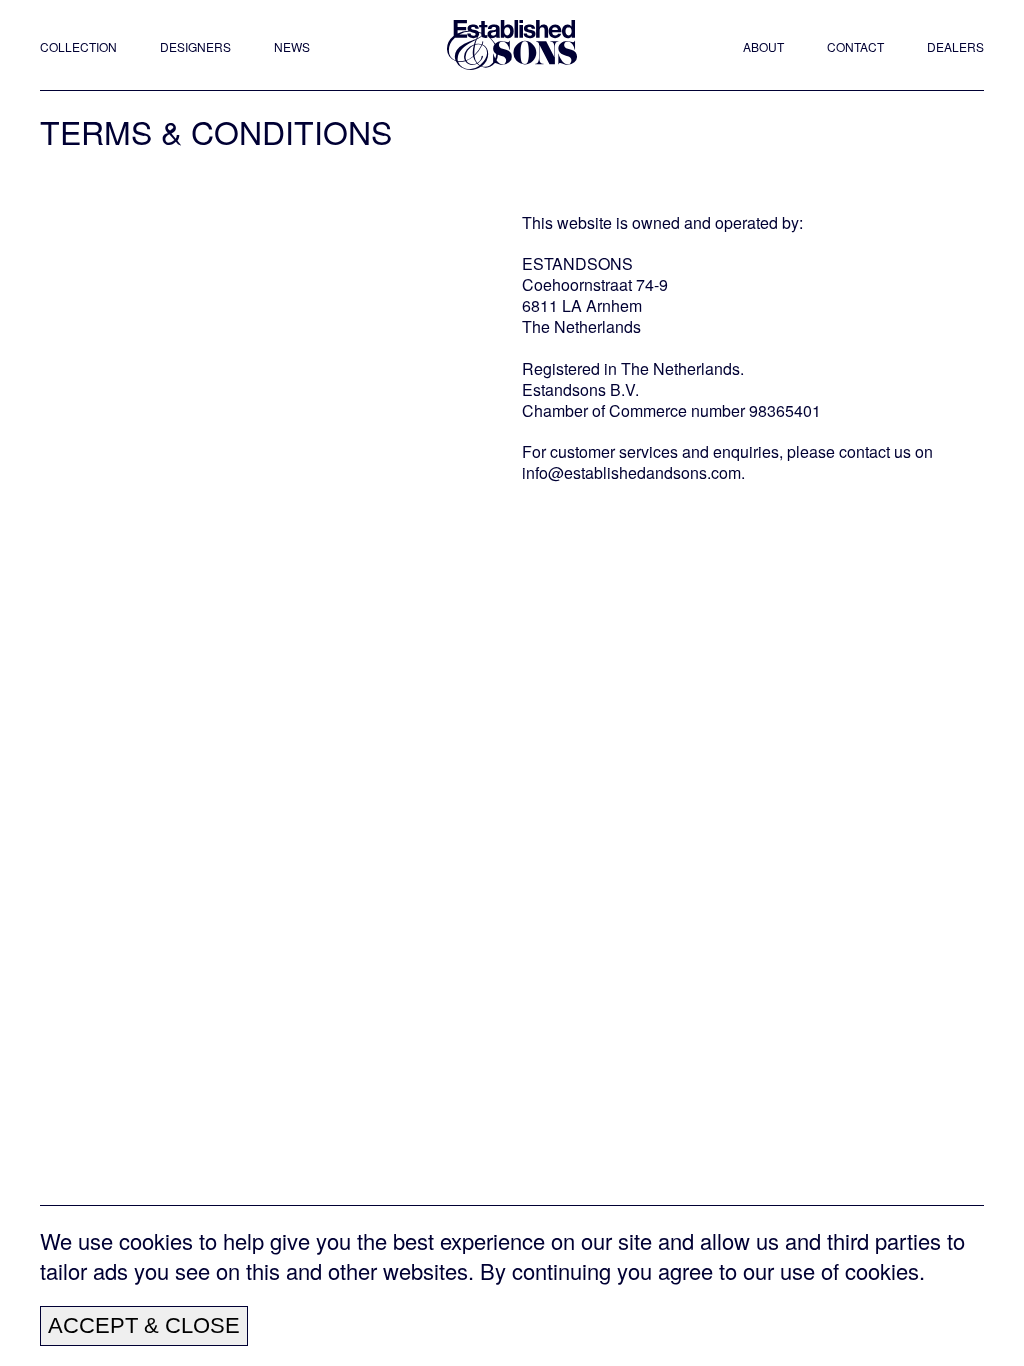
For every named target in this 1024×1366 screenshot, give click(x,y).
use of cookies (849, 1270)
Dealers (955, 47)
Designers (195, 47)
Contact (855, 47)
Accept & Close (144, 1325)
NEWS (292, 47)
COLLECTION (78, 47)
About (763, 47)
